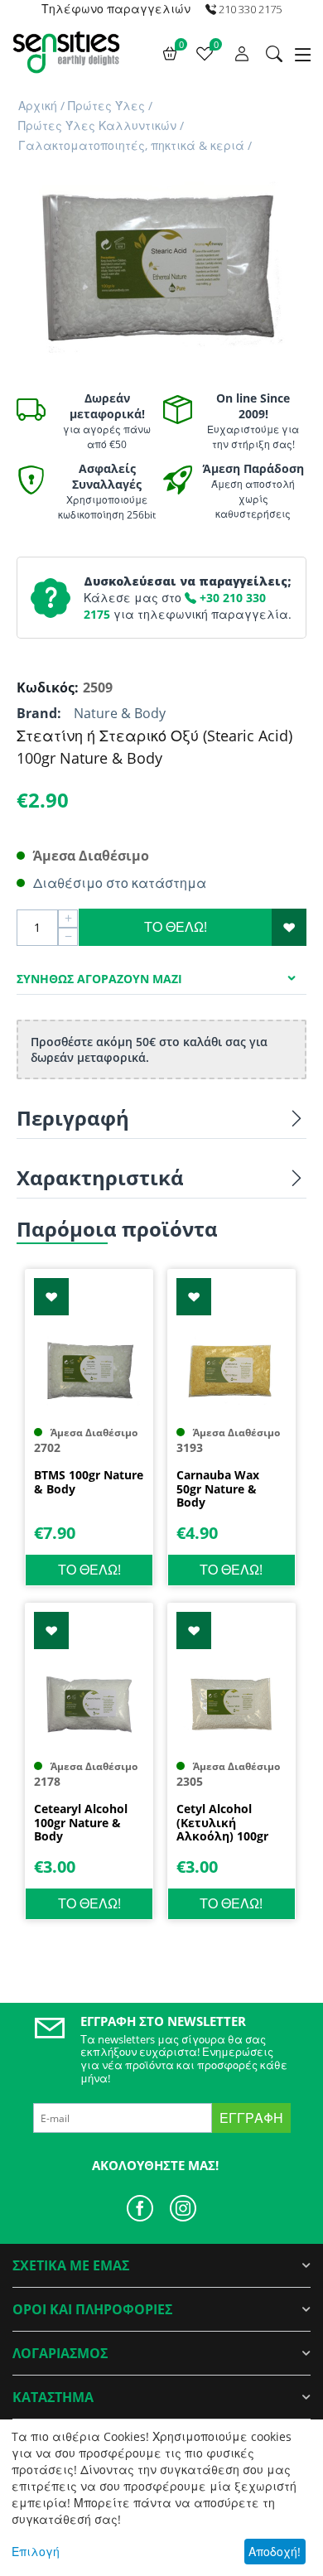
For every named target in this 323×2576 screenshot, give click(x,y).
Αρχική (38, 106)
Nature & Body (120, 713)
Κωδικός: (46, 687)
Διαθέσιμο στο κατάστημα (120, 883)
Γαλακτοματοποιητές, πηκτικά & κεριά (131, 145)
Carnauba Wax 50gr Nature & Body (218, 1489)
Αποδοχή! (275, 2552)
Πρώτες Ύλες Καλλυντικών (97, 125)
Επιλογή (36, 2552)
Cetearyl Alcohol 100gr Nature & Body (81, 1823)
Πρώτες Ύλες (106, 106)
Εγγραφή (251, 2118)
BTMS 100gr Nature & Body (89, 1483)
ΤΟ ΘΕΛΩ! (176, 927)
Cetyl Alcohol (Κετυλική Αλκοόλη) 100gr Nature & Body (222, 1823)
